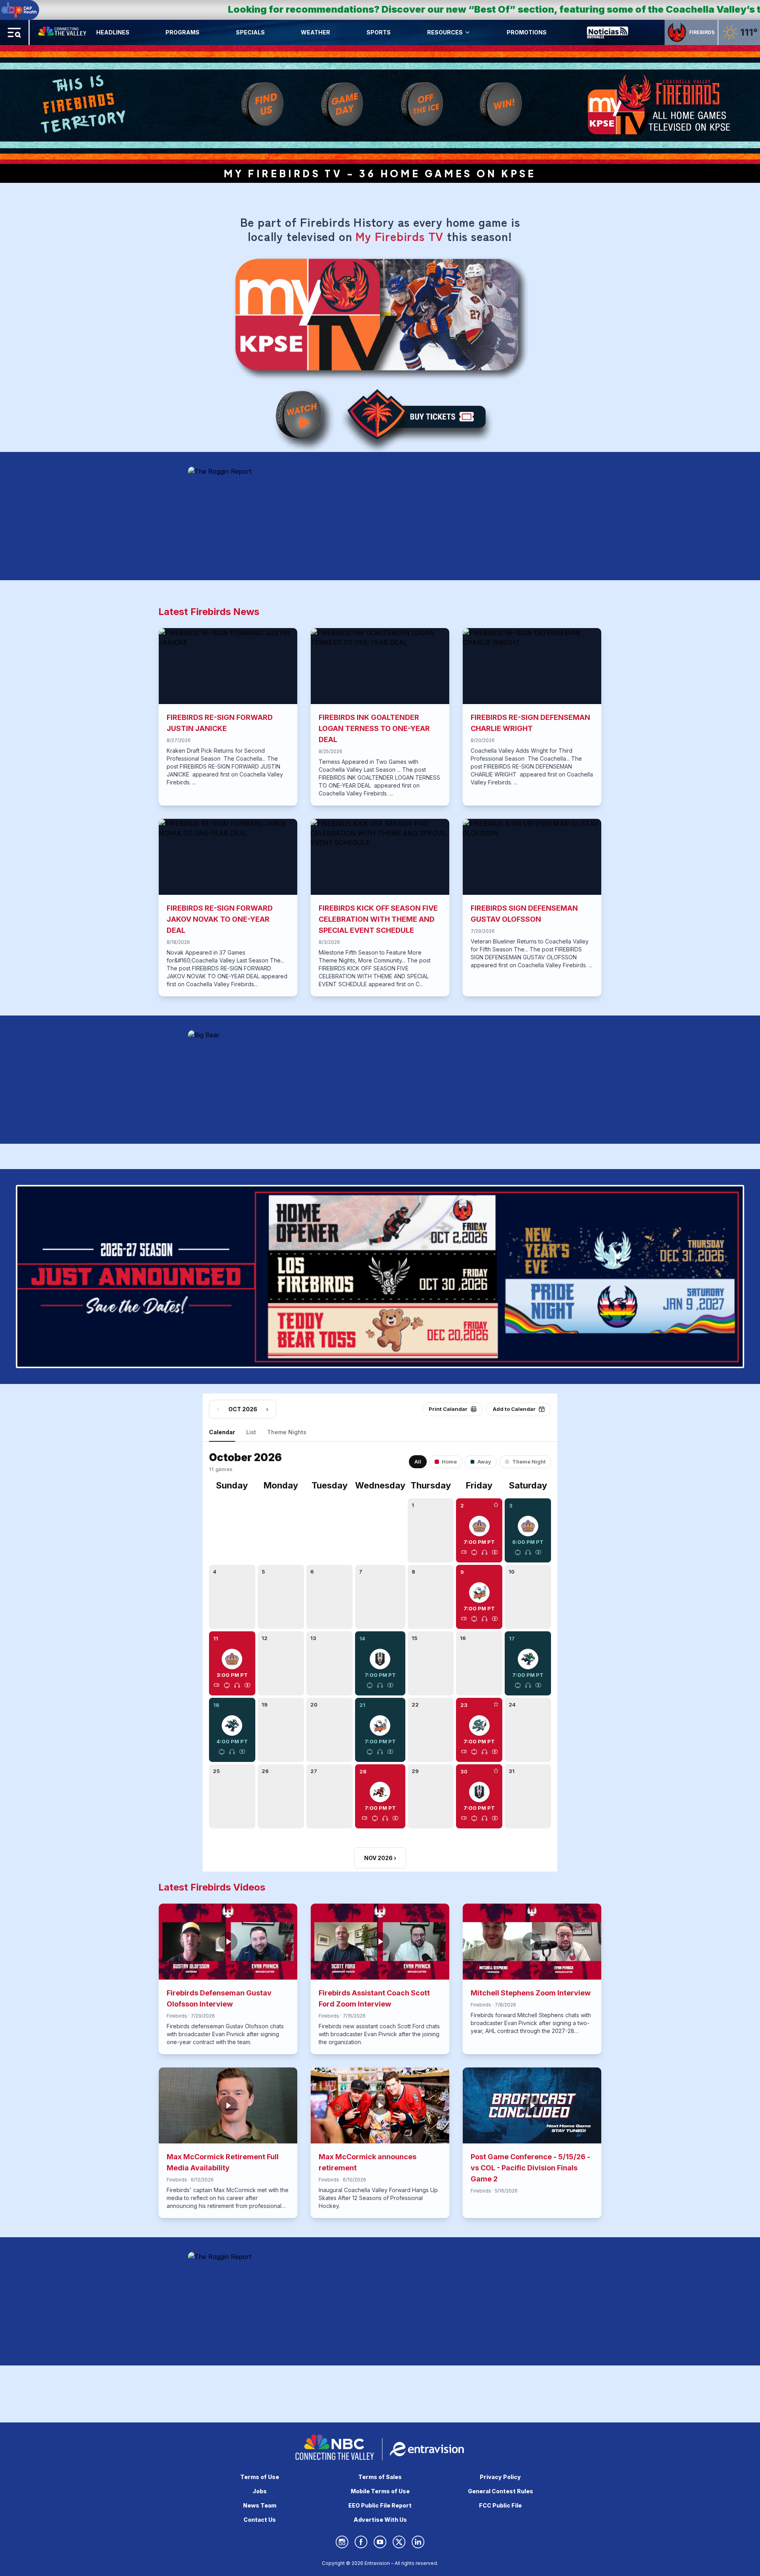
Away (484, 1462)
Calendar (222, 1432)
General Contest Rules (501, 2491)
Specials (250, 32)
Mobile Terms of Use (380, 2491)
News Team (260, 2505)
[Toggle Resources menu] (467, 32)
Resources (445, 32)
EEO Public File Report (380, 2505)
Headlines (113, 32)
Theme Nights (287, 1432)
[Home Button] (63, 32)
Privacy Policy (500, 2477)
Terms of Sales (380, 2477)
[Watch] (474, 1552)
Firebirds (702, 32)
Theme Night (529, 1462)
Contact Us (260, 2520)
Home (449, 1462)
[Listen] (484, 1552)
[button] (479, 1536)
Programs (182, 32)
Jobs (260, 2491)
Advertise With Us (380, 2520)
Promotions (527, 32)
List (251, 1432)
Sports (379, 32)
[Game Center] (495, 1552)
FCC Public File (500, 2505)
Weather (315, 32)
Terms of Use (260, 2477)
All (418, 1462)
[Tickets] (464, 1552)
